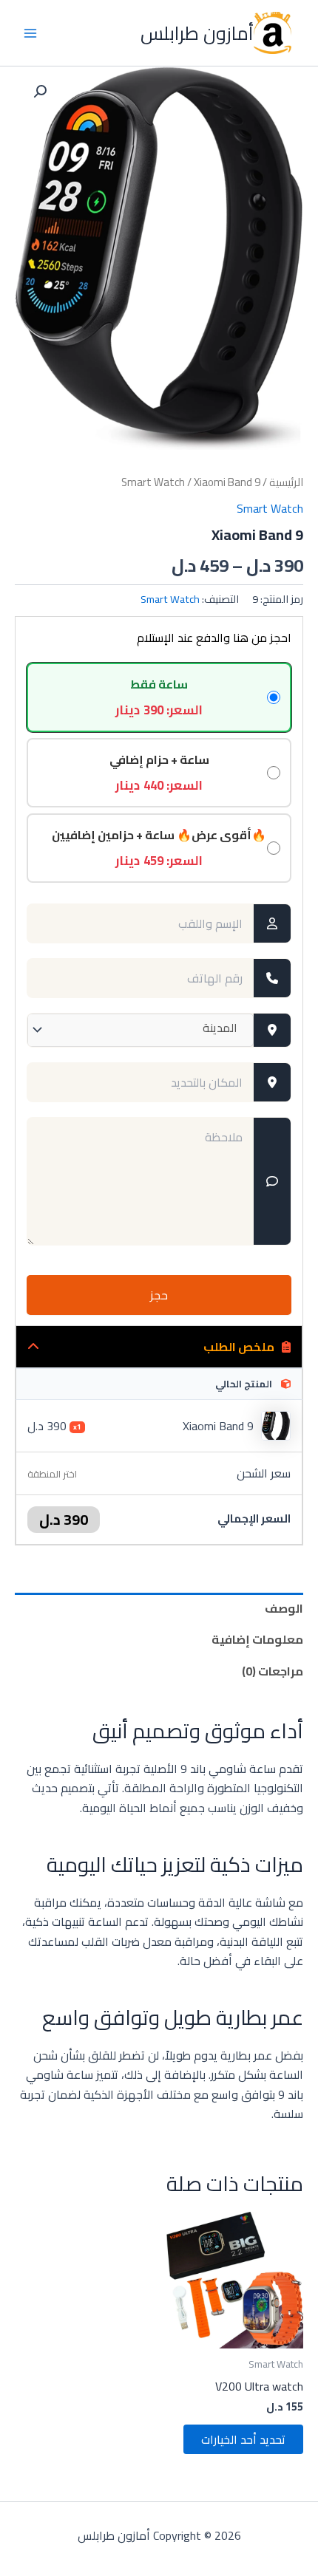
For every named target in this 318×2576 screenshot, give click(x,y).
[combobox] (141, 1030)
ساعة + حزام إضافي (159, 773)
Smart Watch (153, 482)
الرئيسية (286, 482)
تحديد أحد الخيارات (243, 2439)
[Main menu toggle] (30, 33)
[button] (40, 92)
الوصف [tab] (284, 1608)
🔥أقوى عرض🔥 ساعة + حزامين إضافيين (159, 848)
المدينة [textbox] (220, 1028)
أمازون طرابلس (197, 33)
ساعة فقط (159, 697)
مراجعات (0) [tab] (273, 1671)
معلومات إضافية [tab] (257, 1639)
